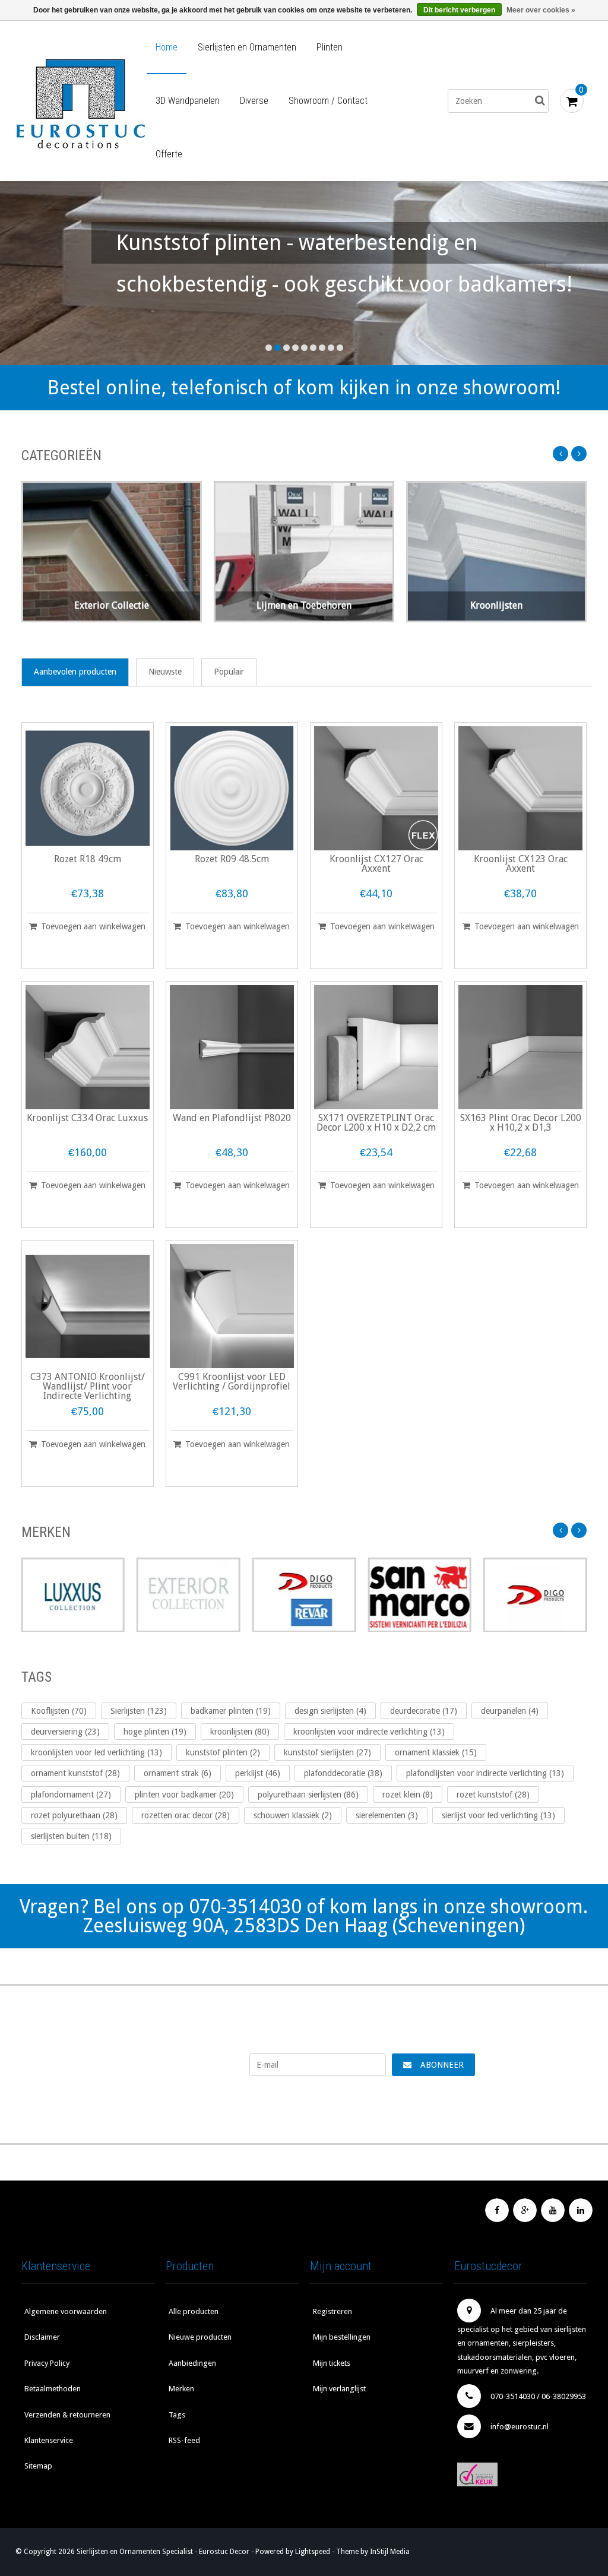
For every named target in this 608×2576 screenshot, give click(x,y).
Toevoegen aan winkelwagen (93, 926)
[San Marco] (419, 1595)
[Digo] (535, 1595)
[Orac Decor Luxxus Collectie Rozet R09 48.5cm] (232, 788)
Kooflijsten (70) (59, 1711)
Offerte (169, 154)
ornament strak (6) (178, 1773)
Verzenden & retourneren (67, 2415)
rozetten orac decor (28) (186, 1815)
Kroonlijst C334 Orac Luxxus (87, 1118)
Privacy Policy (47, 2363)
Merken (181, 2389)
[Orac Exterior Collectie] (189, 1595)
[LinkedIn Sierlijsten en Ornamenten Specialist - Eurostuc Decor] (581, 2210)
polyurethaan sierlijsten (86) (308, 1795)
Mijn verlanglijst (339, 2389)
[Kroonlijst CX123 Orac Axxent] (520, 788)
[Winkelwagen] (572, 101)
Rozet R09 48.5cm (232, 860)
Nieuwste (165, 672)
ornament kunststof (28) (75, 1773)
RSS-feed (184, 2440)
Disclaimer (42, 2337)
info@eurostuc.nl (520, 2427)
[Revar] (304, 1595)
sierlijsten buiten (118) (71, 1836)
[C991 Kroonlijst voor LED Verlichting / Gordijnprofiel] (232, 1306)
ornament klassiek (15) (436, 1752)
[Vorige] (560, 454)
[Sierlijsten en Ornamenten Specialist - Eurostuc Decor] (80, 101)
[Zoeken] (540, 101)
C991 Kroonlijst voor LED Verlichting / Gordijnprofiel (232, 1382)
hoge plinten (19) (155, 1732)
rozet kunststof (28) (493, 1795)
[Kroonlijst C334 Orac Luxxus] (88, 1047)
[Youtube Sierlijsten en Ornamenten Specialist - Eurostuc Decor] (553, 2210)
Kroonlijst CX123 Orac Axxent (521, 864)
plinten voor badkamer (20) (184, 1795)
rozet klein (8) (408, 1795)
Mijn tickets (332, 2363)
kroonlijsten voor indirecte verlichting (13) (369, 1732)
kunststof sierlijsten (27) (327, 1752)
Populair (229, 672)
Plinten (330, 47)
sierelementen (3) (387, 1815)
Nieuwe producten (200, 2337)
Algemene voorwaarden (66, 2311)
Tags (177, 2415)
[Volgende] (579, 454)
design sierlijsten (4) (330, 1711)
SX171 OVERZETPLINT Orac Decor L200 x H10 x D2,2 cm (376, 1123)
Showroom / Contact (328, 101)
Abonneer (442, 2065)
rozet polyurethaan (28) (74, 1815)
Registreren (332, 2311)
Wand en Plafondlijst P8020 (232, 1118)
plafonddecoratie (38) (343, 1773)
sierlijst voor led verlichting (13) (498, 1815)
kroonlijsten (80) (240, 1732)
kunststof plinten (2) (223, 1752)
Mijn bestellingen (342, 2337)
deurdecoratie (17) (424, 1711)
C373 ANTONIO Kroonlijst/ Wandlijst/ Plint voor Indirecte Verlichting (88, 1387)
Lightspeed (313, 2552)
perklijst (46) (258, 1773)
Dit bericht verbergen (459, 10)
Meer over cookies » (541, 10)
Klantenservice (49, 2440)
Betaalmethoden (53, 2389)
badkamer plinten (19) (231, 1711)
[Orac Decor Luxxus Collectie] (73, 1595)
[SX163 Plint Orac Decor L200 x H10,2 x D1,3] (520, 1047)
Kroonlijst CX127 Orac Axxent (376, 864)
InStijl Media (390, 2552)
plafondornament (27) (71, 1795)
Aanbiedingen (192, 2363)
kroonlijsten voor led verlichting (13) (96, 1752)
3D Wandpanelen (188, 101)
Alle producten (194, 2311)
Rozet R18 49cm (88, 860)
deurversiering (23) (65, 1732)
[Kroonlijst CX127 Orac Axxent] (376, 788)
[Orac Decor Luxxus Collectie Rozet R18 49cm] (88, 788)
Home (167, 47)
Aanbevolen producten (75, 672)
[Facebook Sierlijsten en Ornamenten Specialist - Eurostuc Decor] (497, 2210)
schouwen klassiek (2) (293, 1815)
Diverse (254, 101)
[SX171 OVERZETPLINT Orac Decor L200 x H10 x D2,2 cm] (376, 1047)
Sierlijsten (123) (139, 1711)
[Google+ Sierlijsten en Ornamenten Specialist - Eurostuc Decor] (525, 2210)
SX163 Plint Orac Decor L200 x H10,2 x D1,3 (521, 1123)
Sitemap (38, 2466)
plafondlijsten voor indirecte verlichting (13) (485, 1773)
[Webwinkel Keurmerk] (520, 2474)
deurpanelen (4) (510, 1711)
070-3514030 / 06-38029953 (538, 2396)
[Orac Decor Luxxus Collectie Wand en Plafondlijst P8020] (232, 1047)
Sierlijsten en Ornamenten (247, 47)
